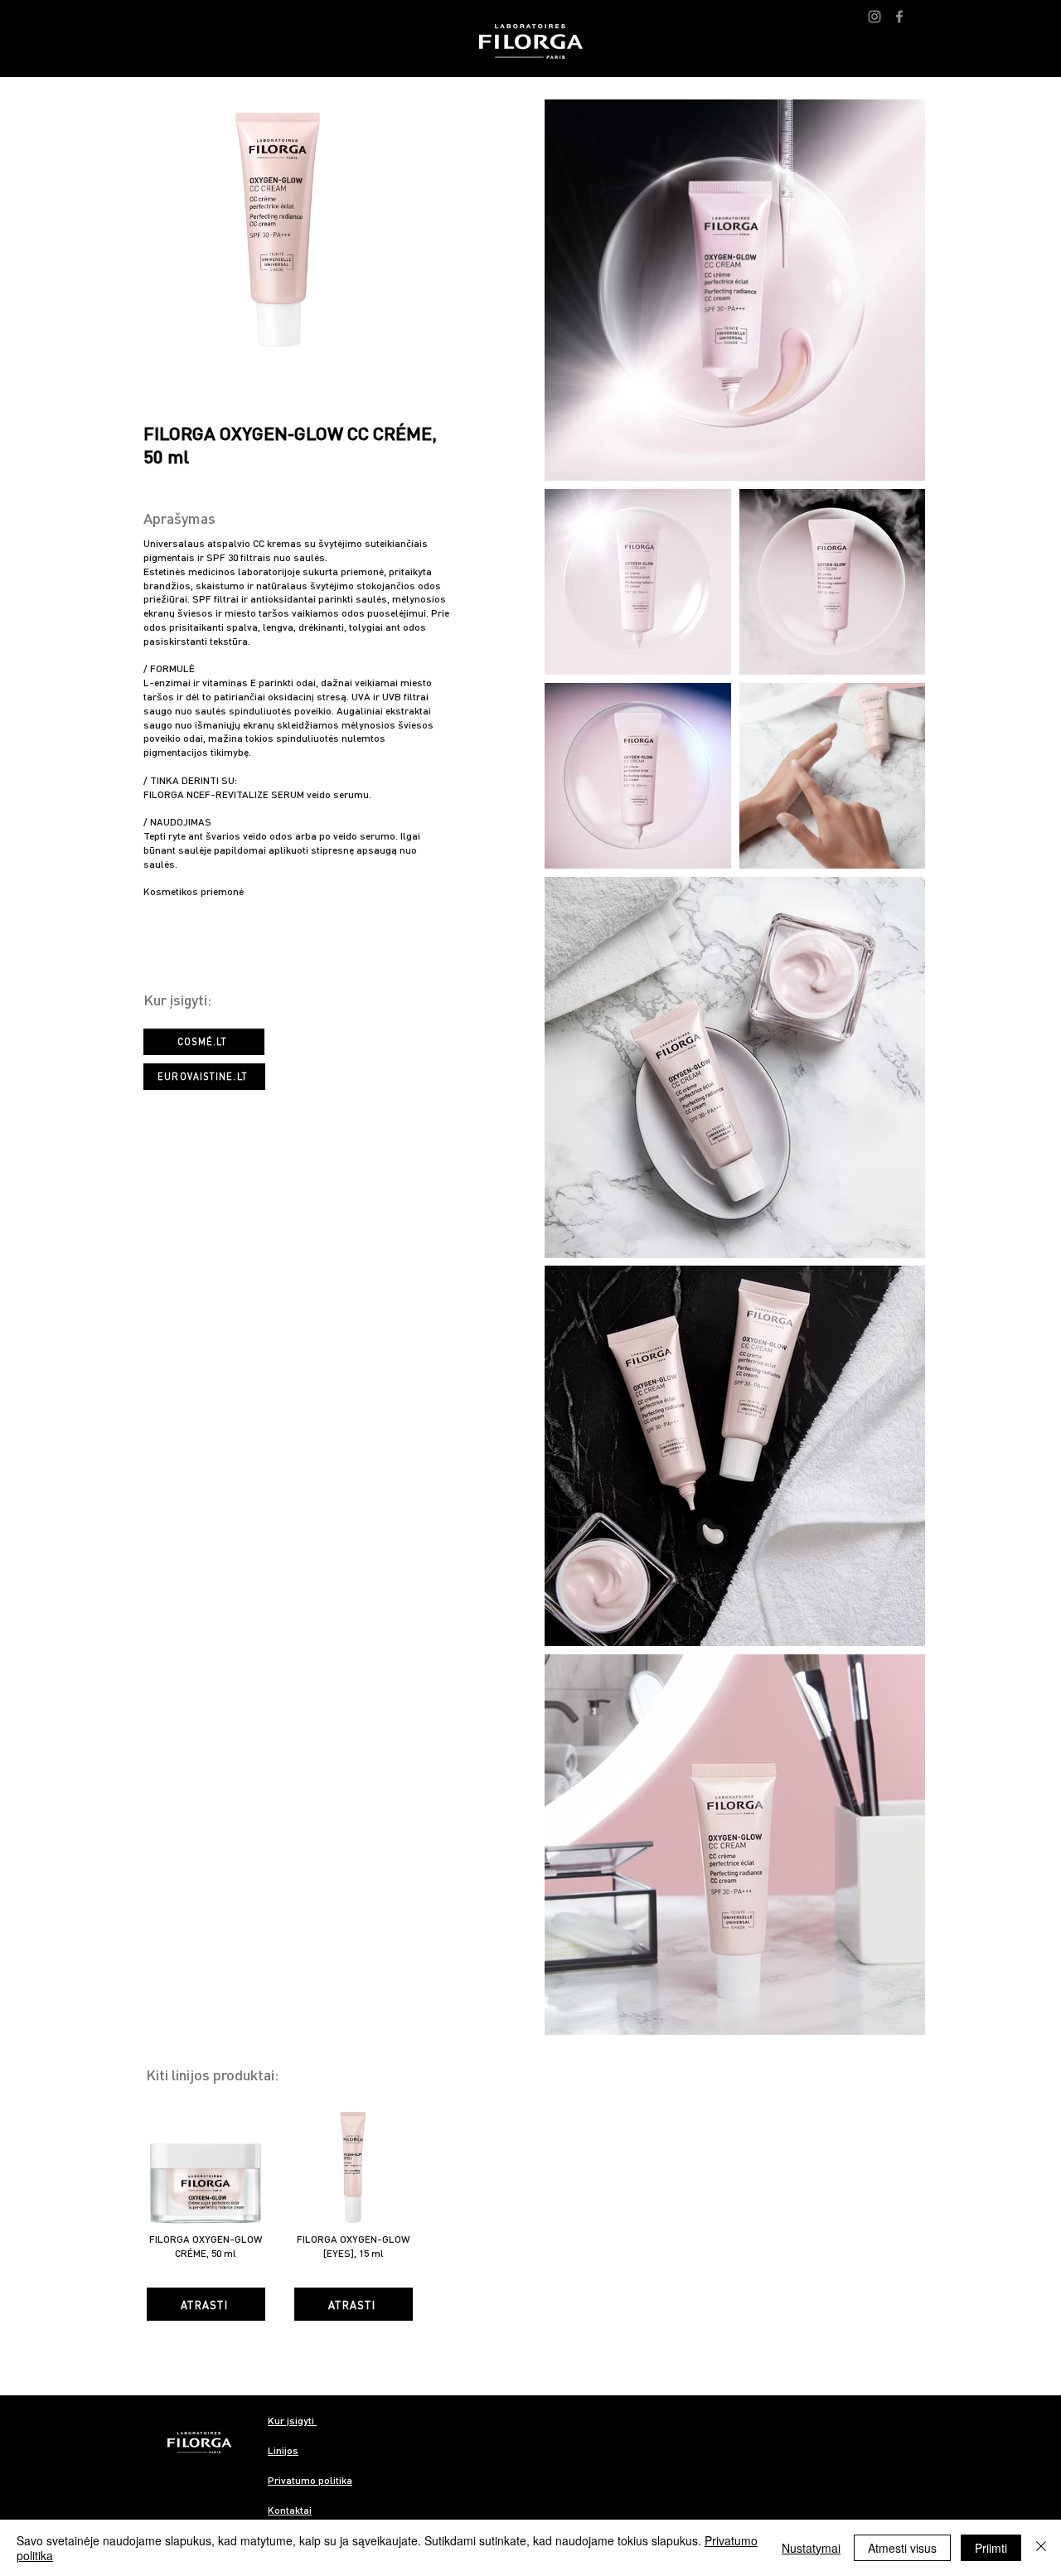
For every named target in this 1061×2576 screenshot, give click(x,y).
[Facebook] (899, 17)
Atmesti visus (902, 2548)
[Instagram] (874, 17)
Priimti (991, 2548)
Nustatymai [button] (811, 2548)
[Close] (1041, 2548)
